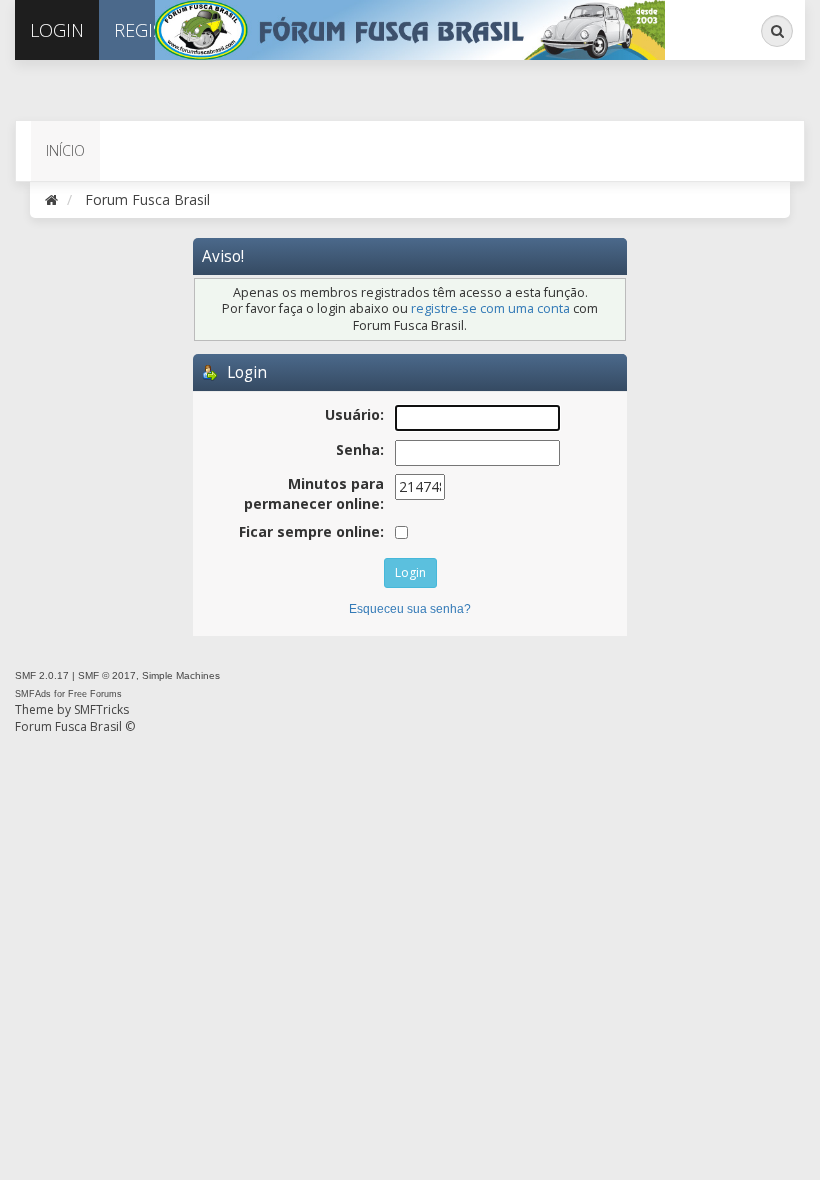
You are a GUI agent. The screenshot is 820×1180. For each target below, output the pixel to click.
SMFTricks (101, 709)
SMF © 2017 (107, 675)
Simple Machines (181, 675)
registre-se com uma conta (490, 308)
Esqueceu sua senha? (410, 609)
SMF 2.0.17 (42, 675)
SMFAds (33, 694)
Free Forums (95, 694)
